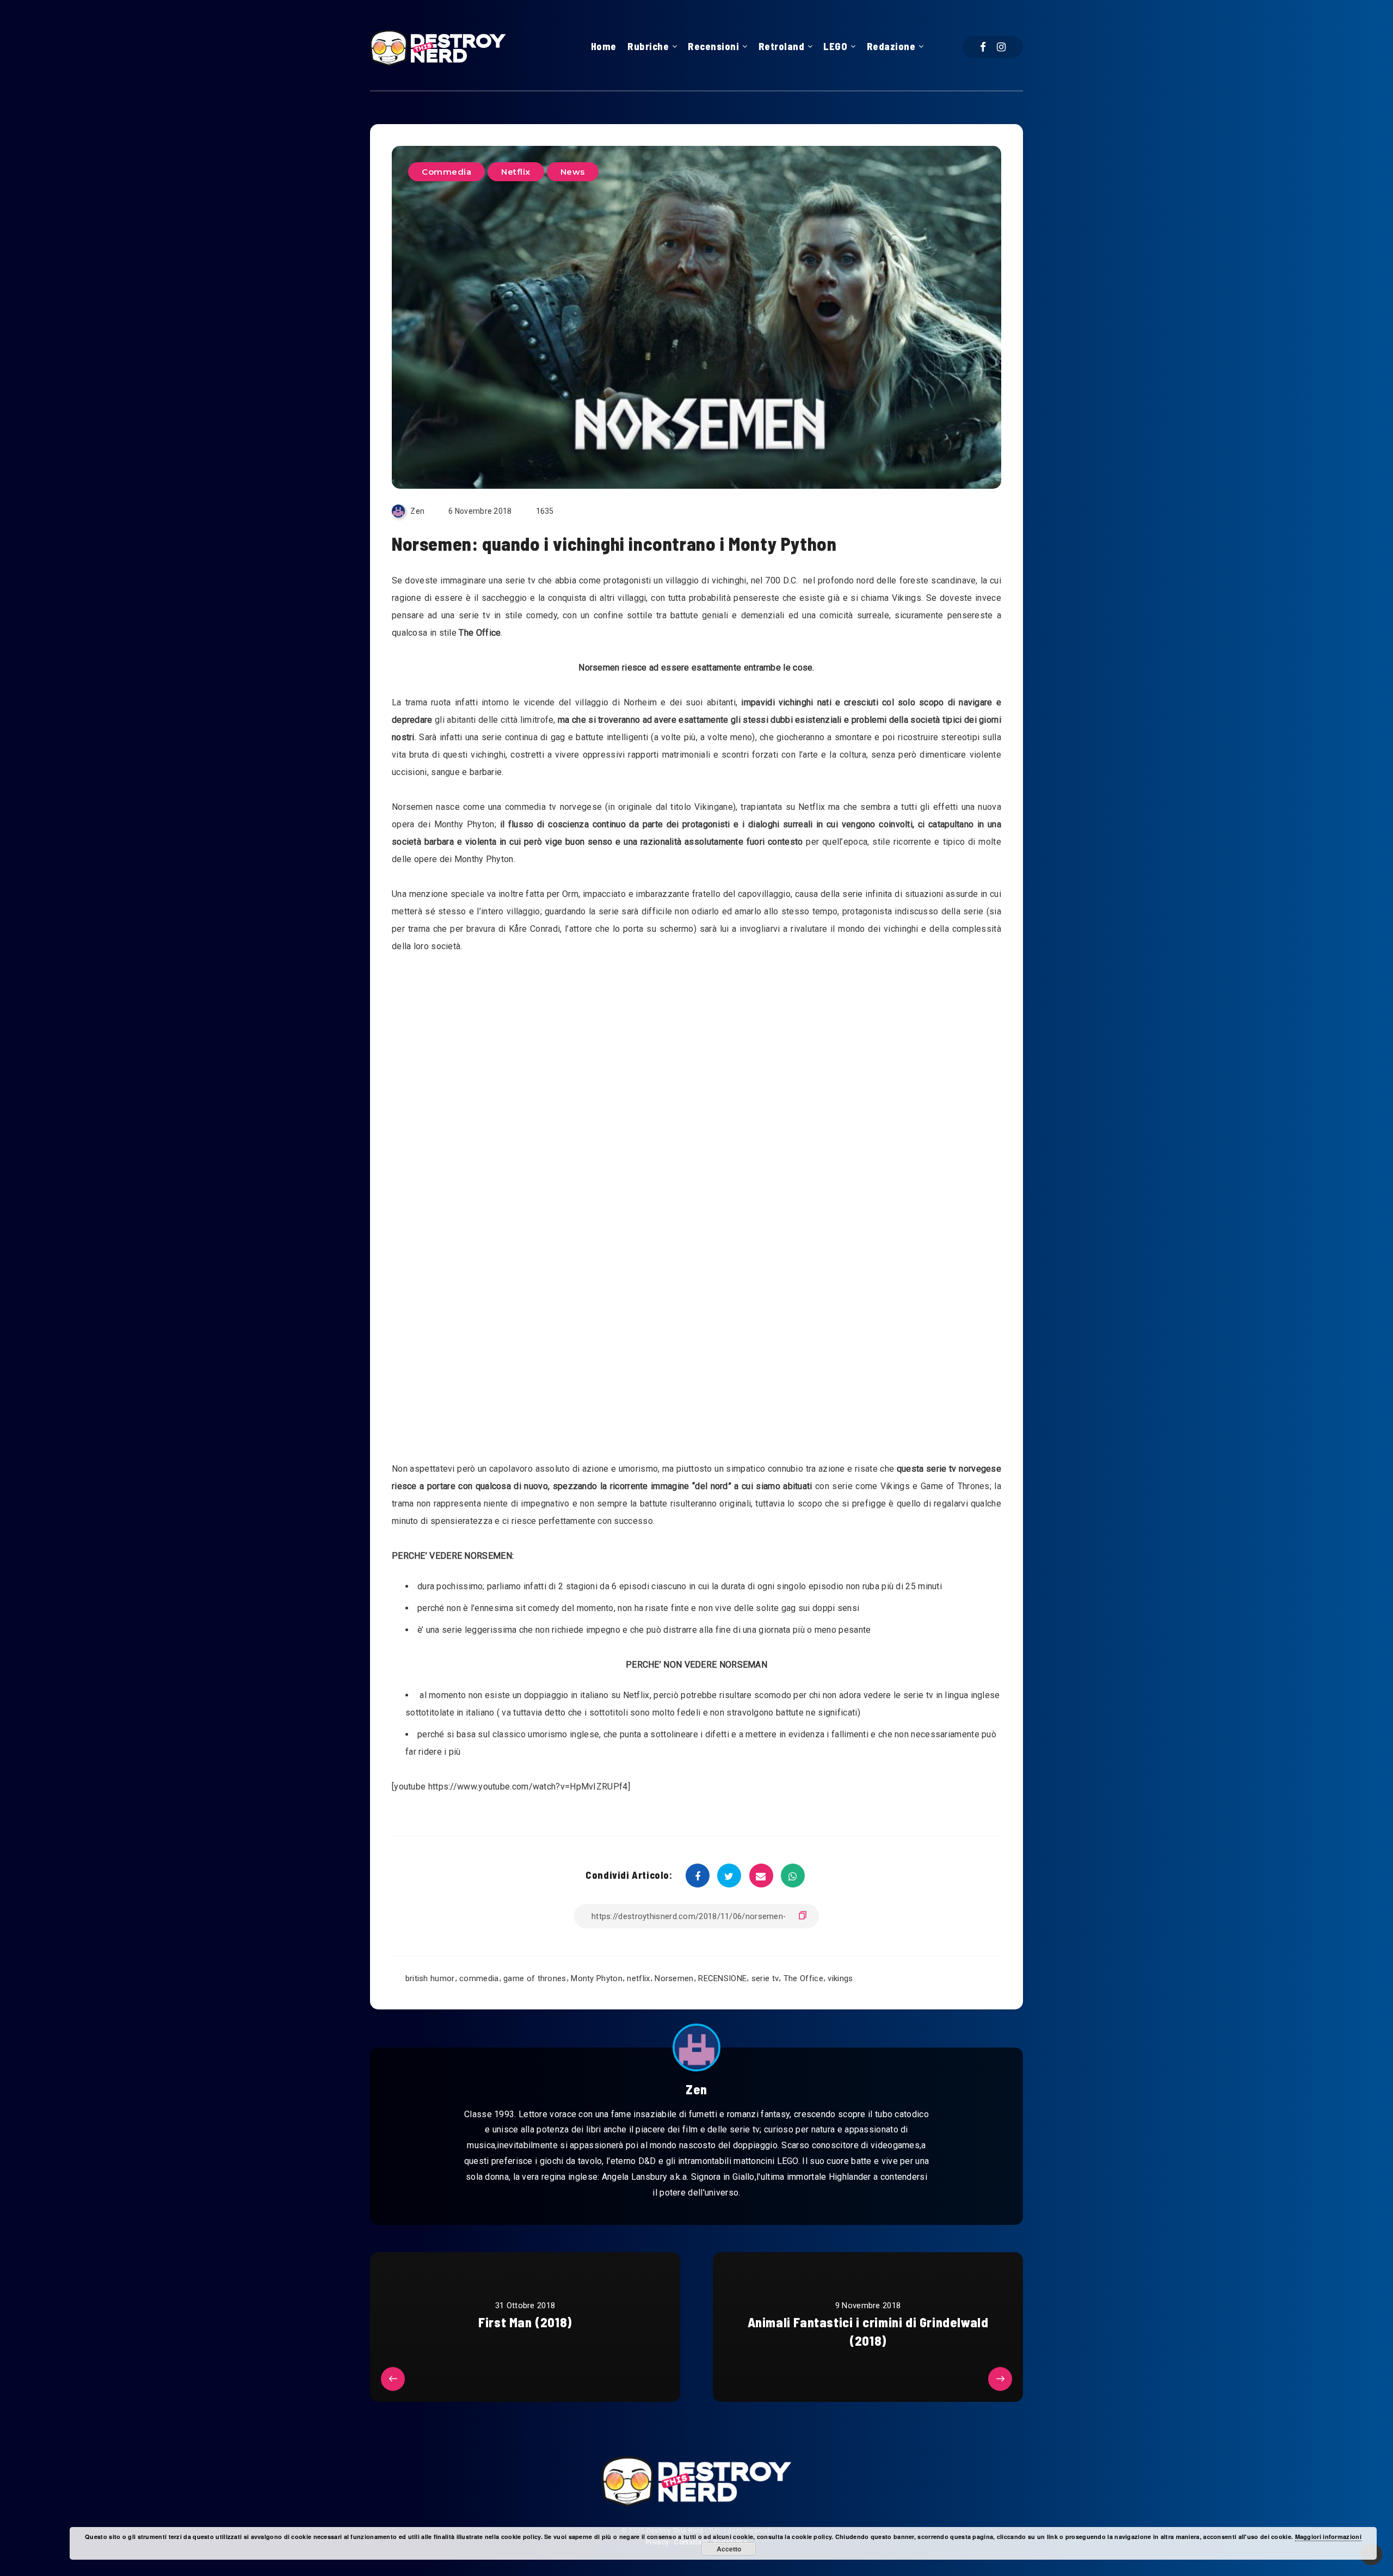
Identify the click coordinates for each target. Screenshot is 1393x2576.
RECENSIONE (722, 1978)
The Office (803, 1978)
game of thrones (535, 1978)
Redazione (891, 46)
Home (604, 46)
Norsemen (674, 1978)
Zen (696, 2089)
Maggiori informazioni (1328, 2537)
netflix (638, 1978)
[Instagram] (1001, 47)
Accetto (729, 2549)
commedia (479, 1978)
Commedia (446, 172)
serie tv (765, 1978)
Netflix (516, 172)
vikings (840, 1978)
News (573, 172)
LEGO (835, 46)
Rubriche (648, 46)
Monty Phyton (597, 1978)
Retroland (782, 46)
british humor (430, 1978)
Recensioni (713, 46)
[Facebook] (983, 47)
